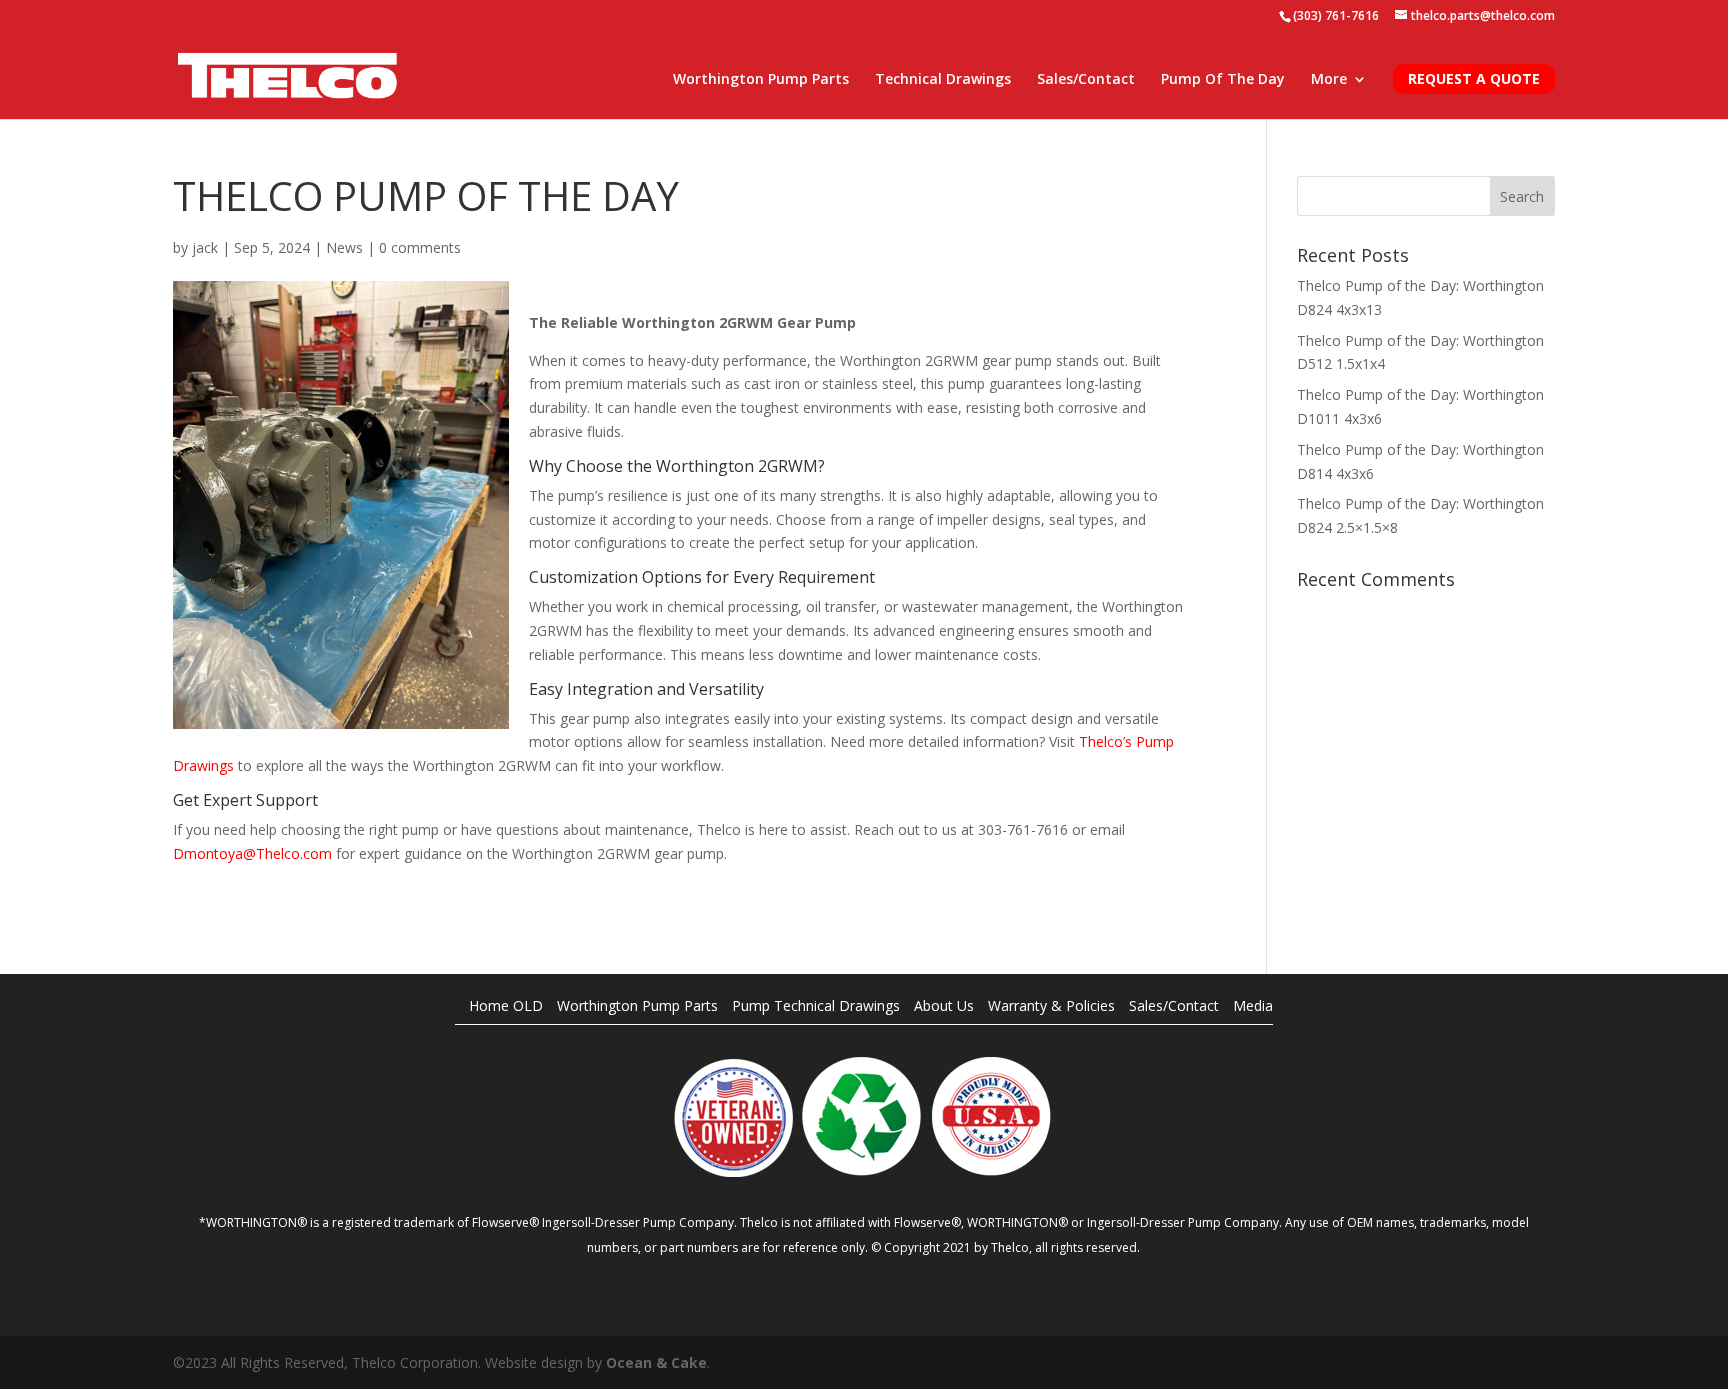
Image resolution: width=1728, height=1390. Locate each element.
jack (205, 247)
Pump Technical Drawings (816, 1005)
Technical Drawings (943, 80)
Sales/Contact (1086, 80)
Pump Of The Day (1223, 80)
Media (1253, 1005)
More (1329, 80)
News (344, 247)
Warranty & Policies (1051, 1005)
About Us (944, 1005)
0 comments (420, 247)
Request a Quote (1474, 78)
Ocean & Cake (656, 1362)
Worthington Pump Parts (761, 80)
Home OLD (506, 1005)
